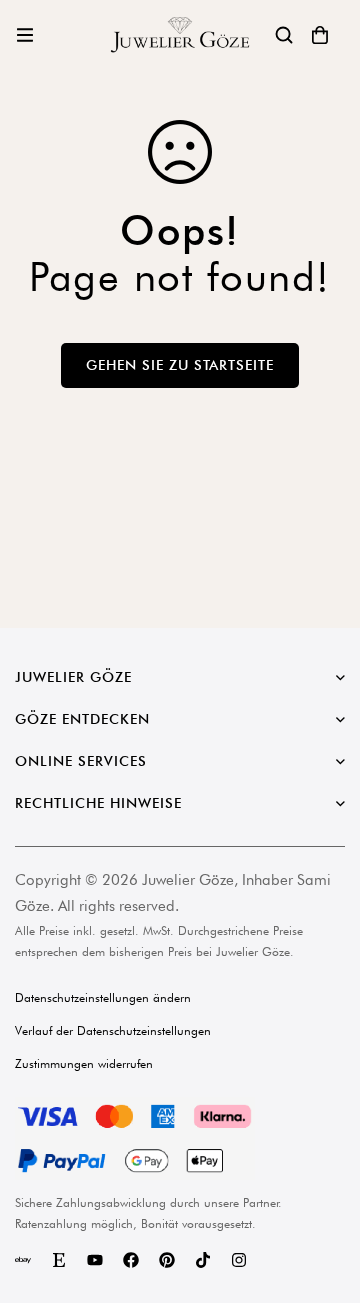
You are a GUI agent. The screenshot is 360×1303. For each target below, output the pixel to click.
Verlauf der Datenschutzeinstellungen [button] (113, 1030)
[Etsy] (59, 1260)
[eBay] (23, 1260)
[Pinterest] (167, 1260)
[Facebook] (131, 1260)
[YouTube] (95, 1260)
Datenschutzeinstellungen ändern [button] (103, 997)
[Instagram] (239, 1260)
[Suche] (284, 35)
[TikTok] (203, 1260)
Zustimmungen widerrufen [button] (84, 1063)
